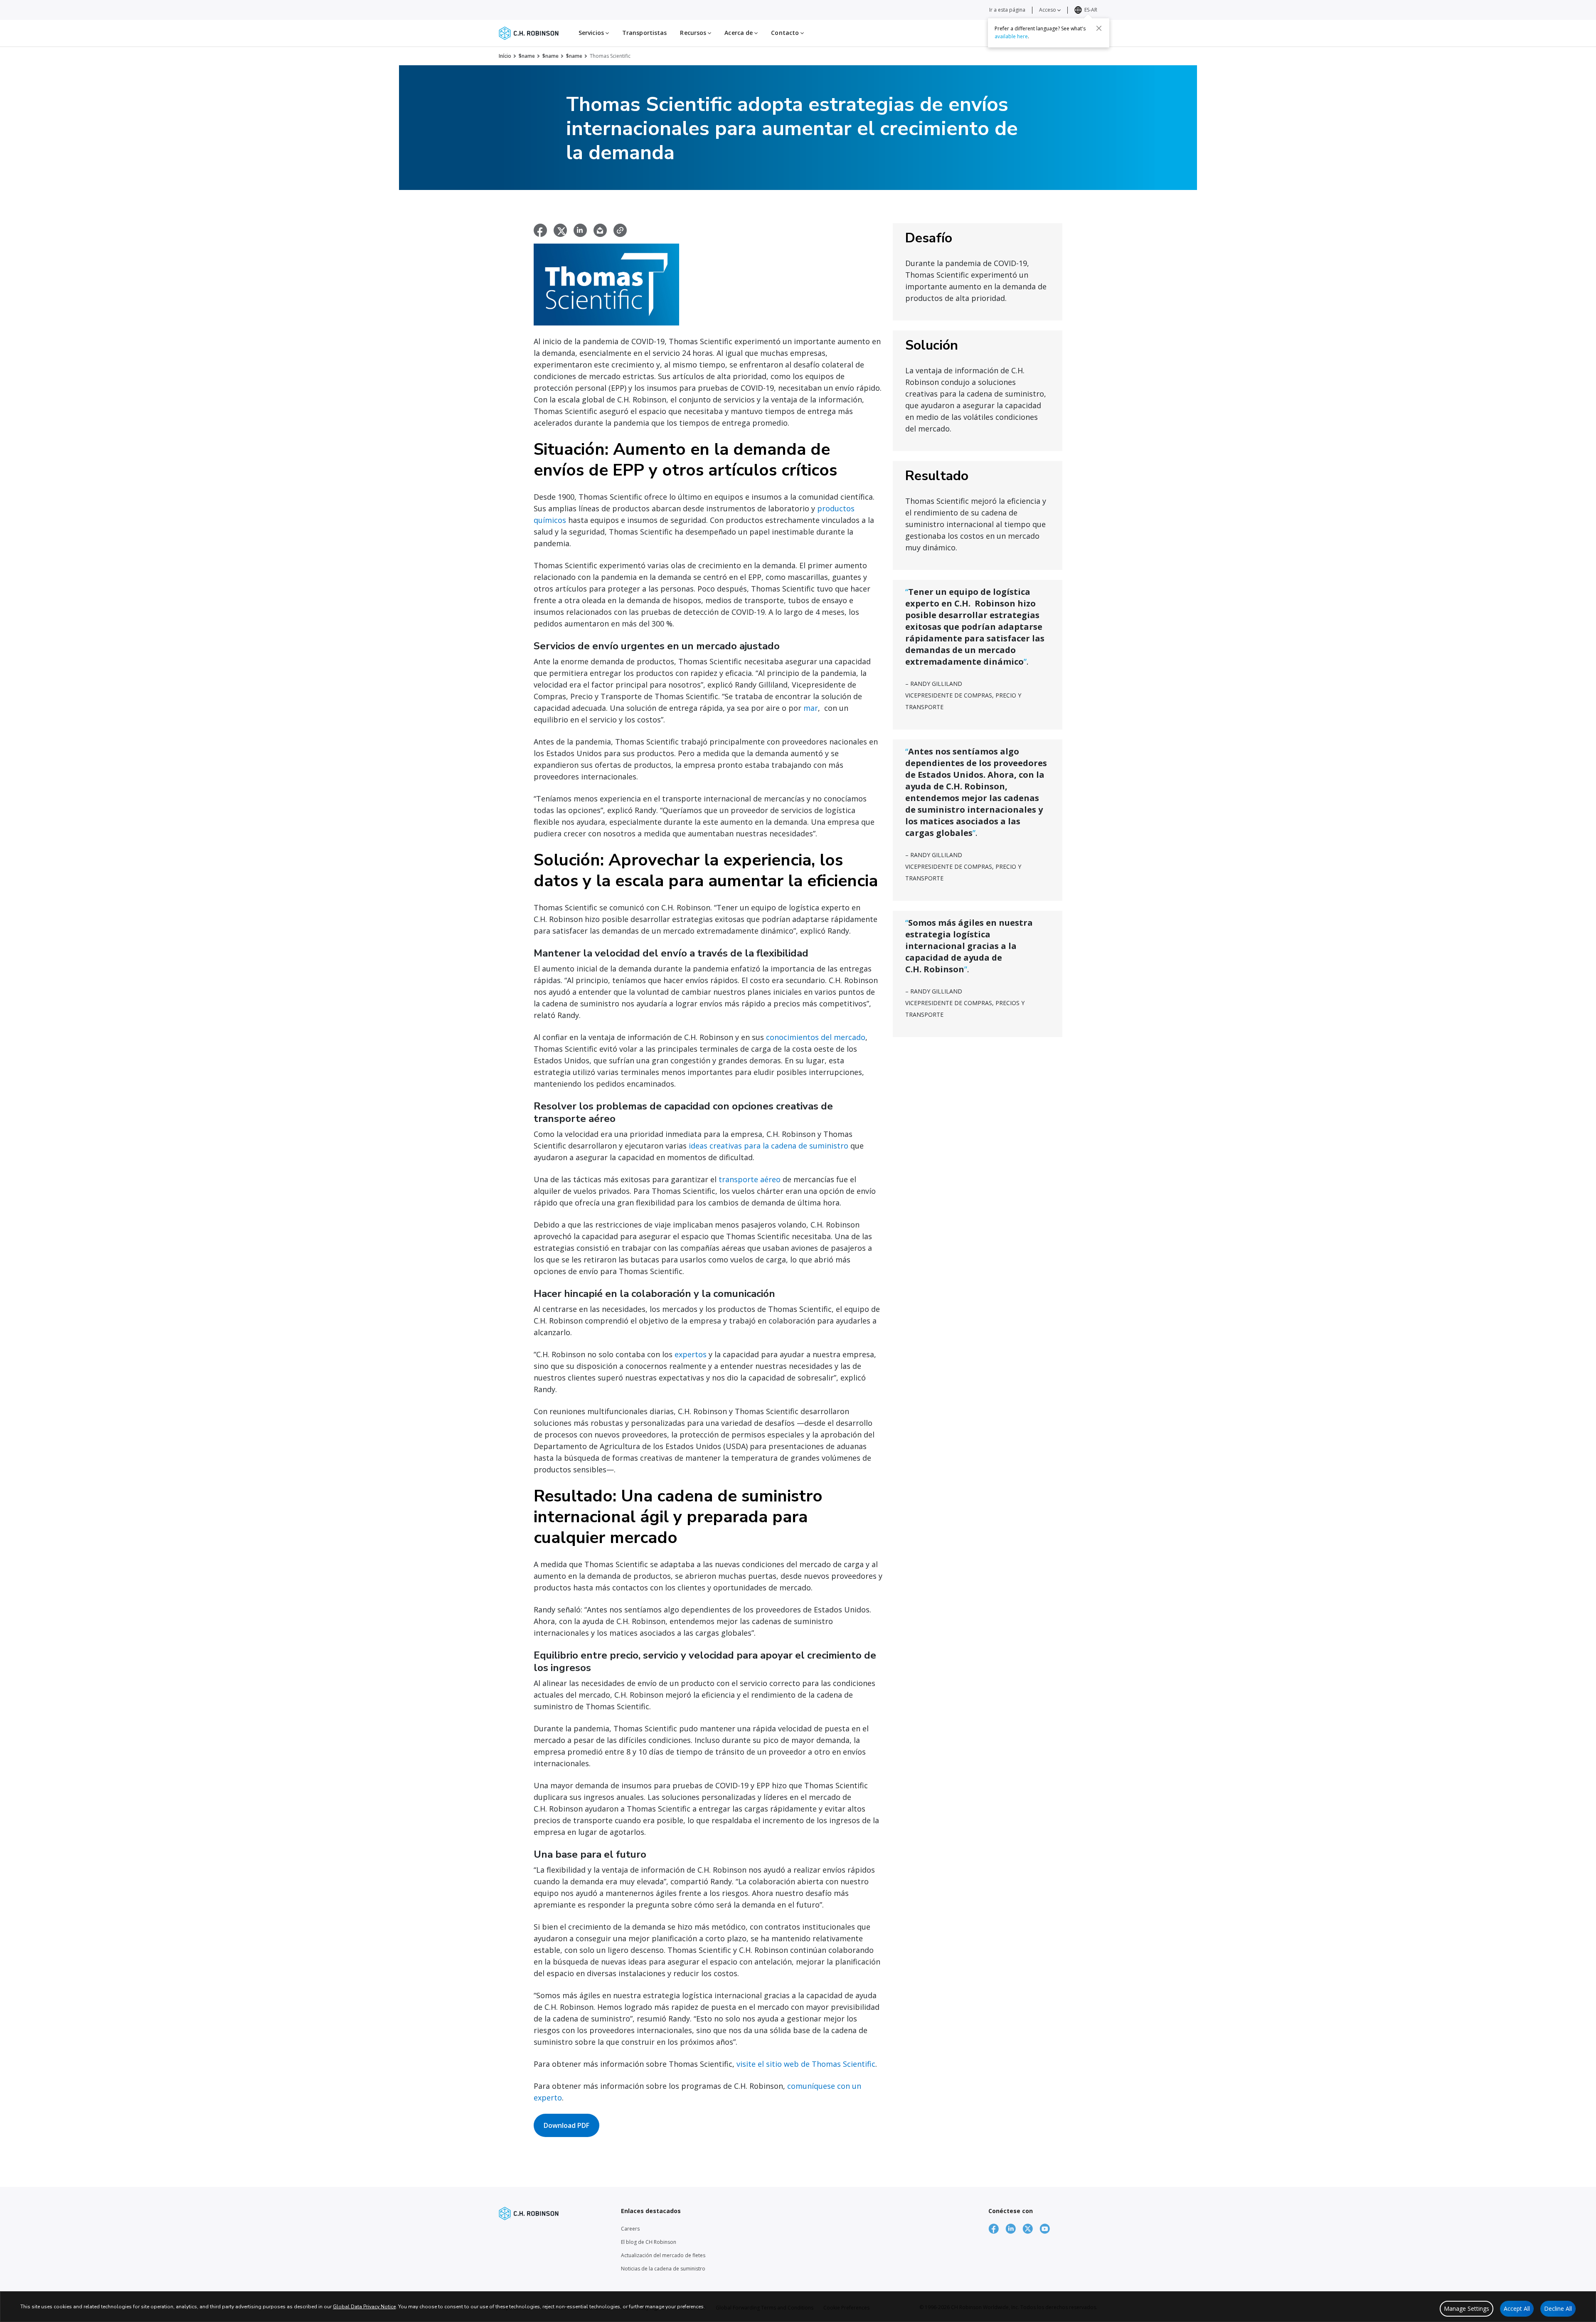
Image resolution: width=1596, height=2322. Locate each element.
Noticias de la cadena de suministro (663, 2269)
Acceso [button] (1048, 10)
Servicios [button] (592, 33)
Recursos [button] (694, 33)
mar (811, 708)
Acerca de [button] (739, 33)
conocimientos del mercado (816, 1037)
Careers (630, 2229)
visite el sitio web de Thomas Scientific (806, 2064)
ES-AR (1091, 10)
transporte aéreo (750, 1179)
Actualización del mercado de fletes (663, 2255)
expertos (691, 1354)
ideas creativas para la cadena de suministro (768, 1146)
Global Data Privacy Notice (364, 2307)
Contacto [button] (786, 33)
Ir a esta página (1007, 10)
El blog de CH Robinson (649, 2242)
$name (527, 56)
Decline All (1558, 2308)
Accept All (1517, 2308)
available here (1011, 36)
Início (505, 56)
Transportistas (644, 33)
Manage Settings (1467, 2308)
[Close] (1099, 28)
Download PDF (566, 2125)
